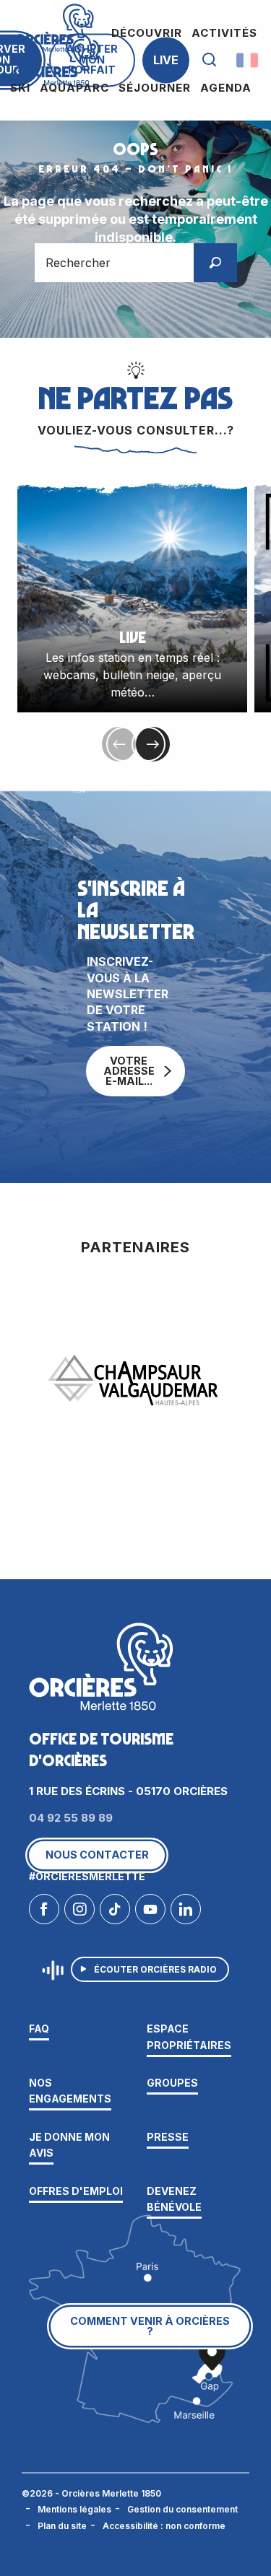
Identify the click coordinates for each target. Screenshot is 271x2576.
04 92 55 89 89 (71, 1818)
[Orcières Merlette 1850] (56, 60)
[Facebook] (44, 1913)
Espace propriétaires (189, 2036)
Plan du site (62, 2526)
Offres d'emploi (76, 2191)
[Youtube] (150, 1913)
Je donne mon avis (69, 2145)
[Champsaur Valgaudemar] (135, 1381)
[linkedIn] (186, 1913)
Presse (168, 2137)
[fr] (248, 60)
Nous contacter (97, 1855)
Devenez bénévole (174, 2199)
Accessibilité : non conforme (164, 2526)
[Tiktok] (115, 1913)
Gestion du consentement (182, 2509)
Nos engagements (70, 2091)
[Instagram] (79, 1913)
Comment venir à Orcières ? (150, 2326)
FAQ (39, 2029)
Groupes (172, 2083)
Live (166, 60)
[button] (209, 60)
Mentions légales (74, 2509)
